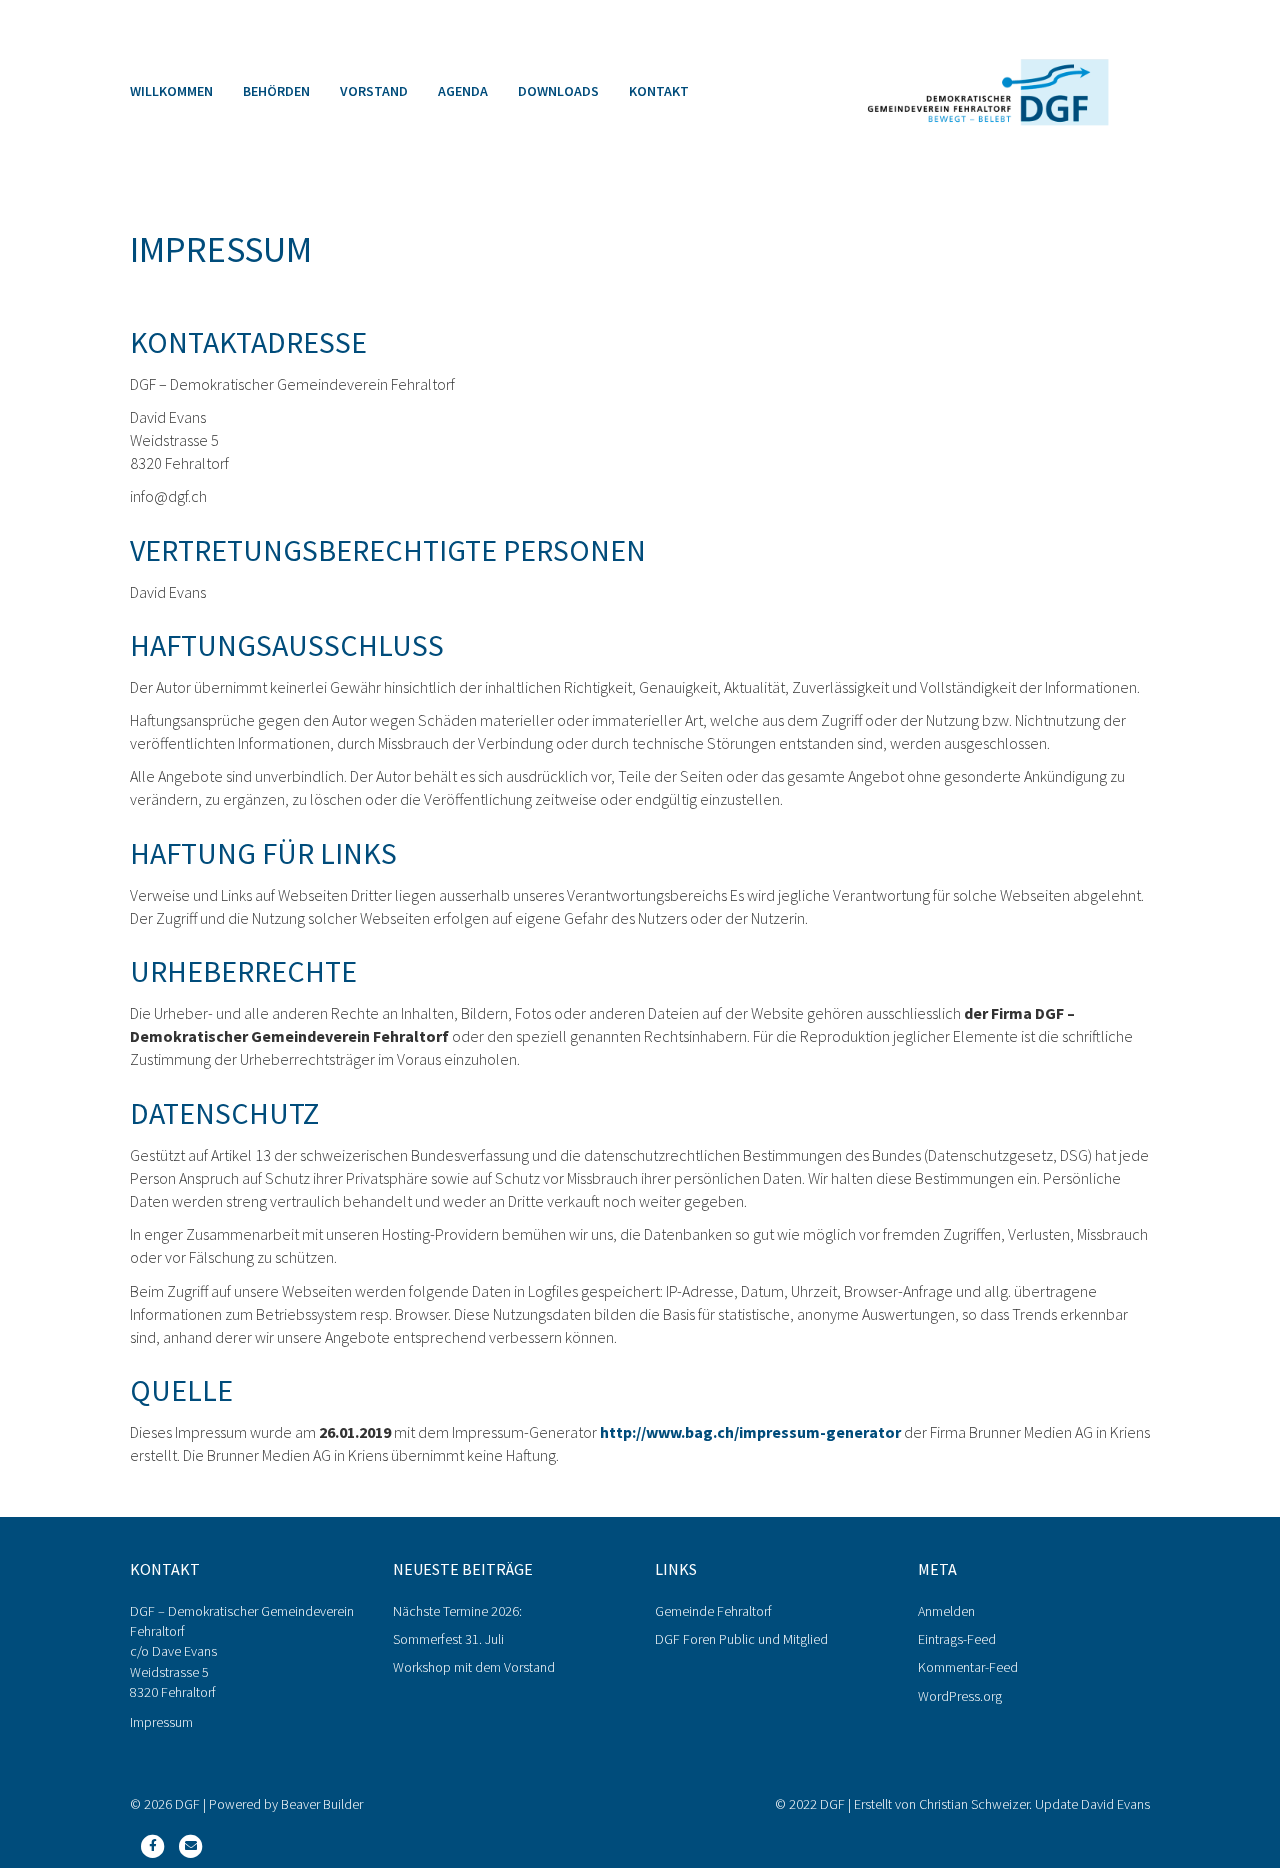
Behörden (276, 91)
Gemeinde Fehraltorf (713, 1611)
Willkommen (171, 91)
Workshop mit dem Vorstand (474, 1667)
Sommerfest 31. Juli (448, 1639)
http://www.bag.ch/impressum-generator (750, 1432)
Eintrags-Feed (957, 1639)
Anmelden (946, 1611)
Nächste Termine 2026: (457, 1611)
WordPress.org (960, 1696)
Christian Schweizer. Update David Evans (1034, 1804)
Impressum (161, 1722)
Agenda (463, 91)
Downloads (558, 91)
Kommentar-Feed (968, 1667)
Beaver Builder (322, 1804)
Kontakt (659, 91)
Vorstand (374, 91)
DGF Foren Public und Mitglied (741, 1639)
